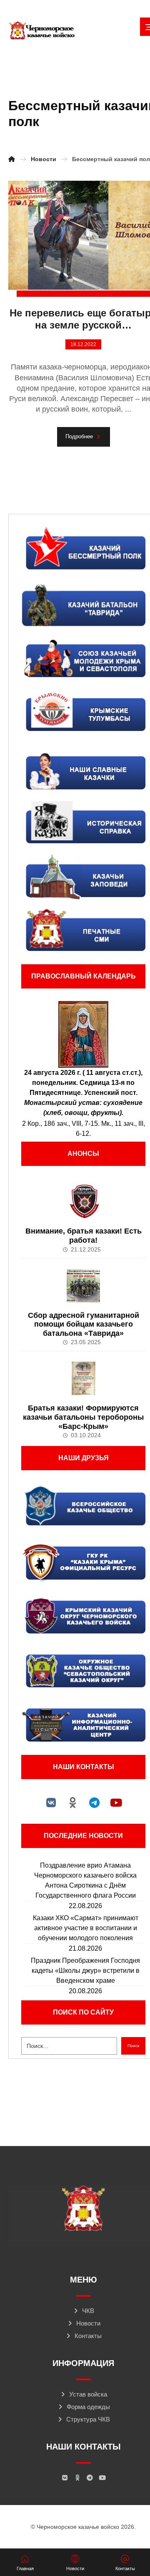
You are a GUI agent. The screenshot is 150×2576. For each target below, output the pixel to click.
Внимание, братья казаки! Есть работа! (84, 1236)
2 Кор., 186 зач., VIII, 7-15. (61, 1124)
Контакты (88, 2336)
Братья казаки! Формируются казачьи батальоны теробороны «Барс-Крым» (83, 1417)
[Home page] (12, 159)
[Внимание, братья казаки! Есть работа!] (83, 1201)
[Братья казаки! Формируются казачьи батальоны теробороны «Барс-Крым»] (83, 1378)
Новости (88, 2323)
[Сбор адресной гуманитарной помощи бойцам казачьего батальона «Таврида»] (83, 1286)
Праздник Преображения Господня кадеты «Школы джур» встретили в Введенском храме (85, 1971)
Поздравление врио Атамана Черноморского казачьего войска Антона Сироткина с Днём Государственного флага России (85, 1880)
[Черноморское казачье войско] (42, 31)
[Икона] (83, 1034)
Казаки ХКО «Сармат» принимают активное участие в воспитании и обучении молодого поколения (86, 1928)
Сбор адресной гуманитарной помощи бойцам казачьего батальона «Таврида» (84, 1324)
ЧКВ (88, 2311)
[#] (51, 1802)
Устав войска (88, 2394)
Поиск (133, 2046)
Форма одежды (88, 2407)
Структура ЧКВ (88, 2419)
